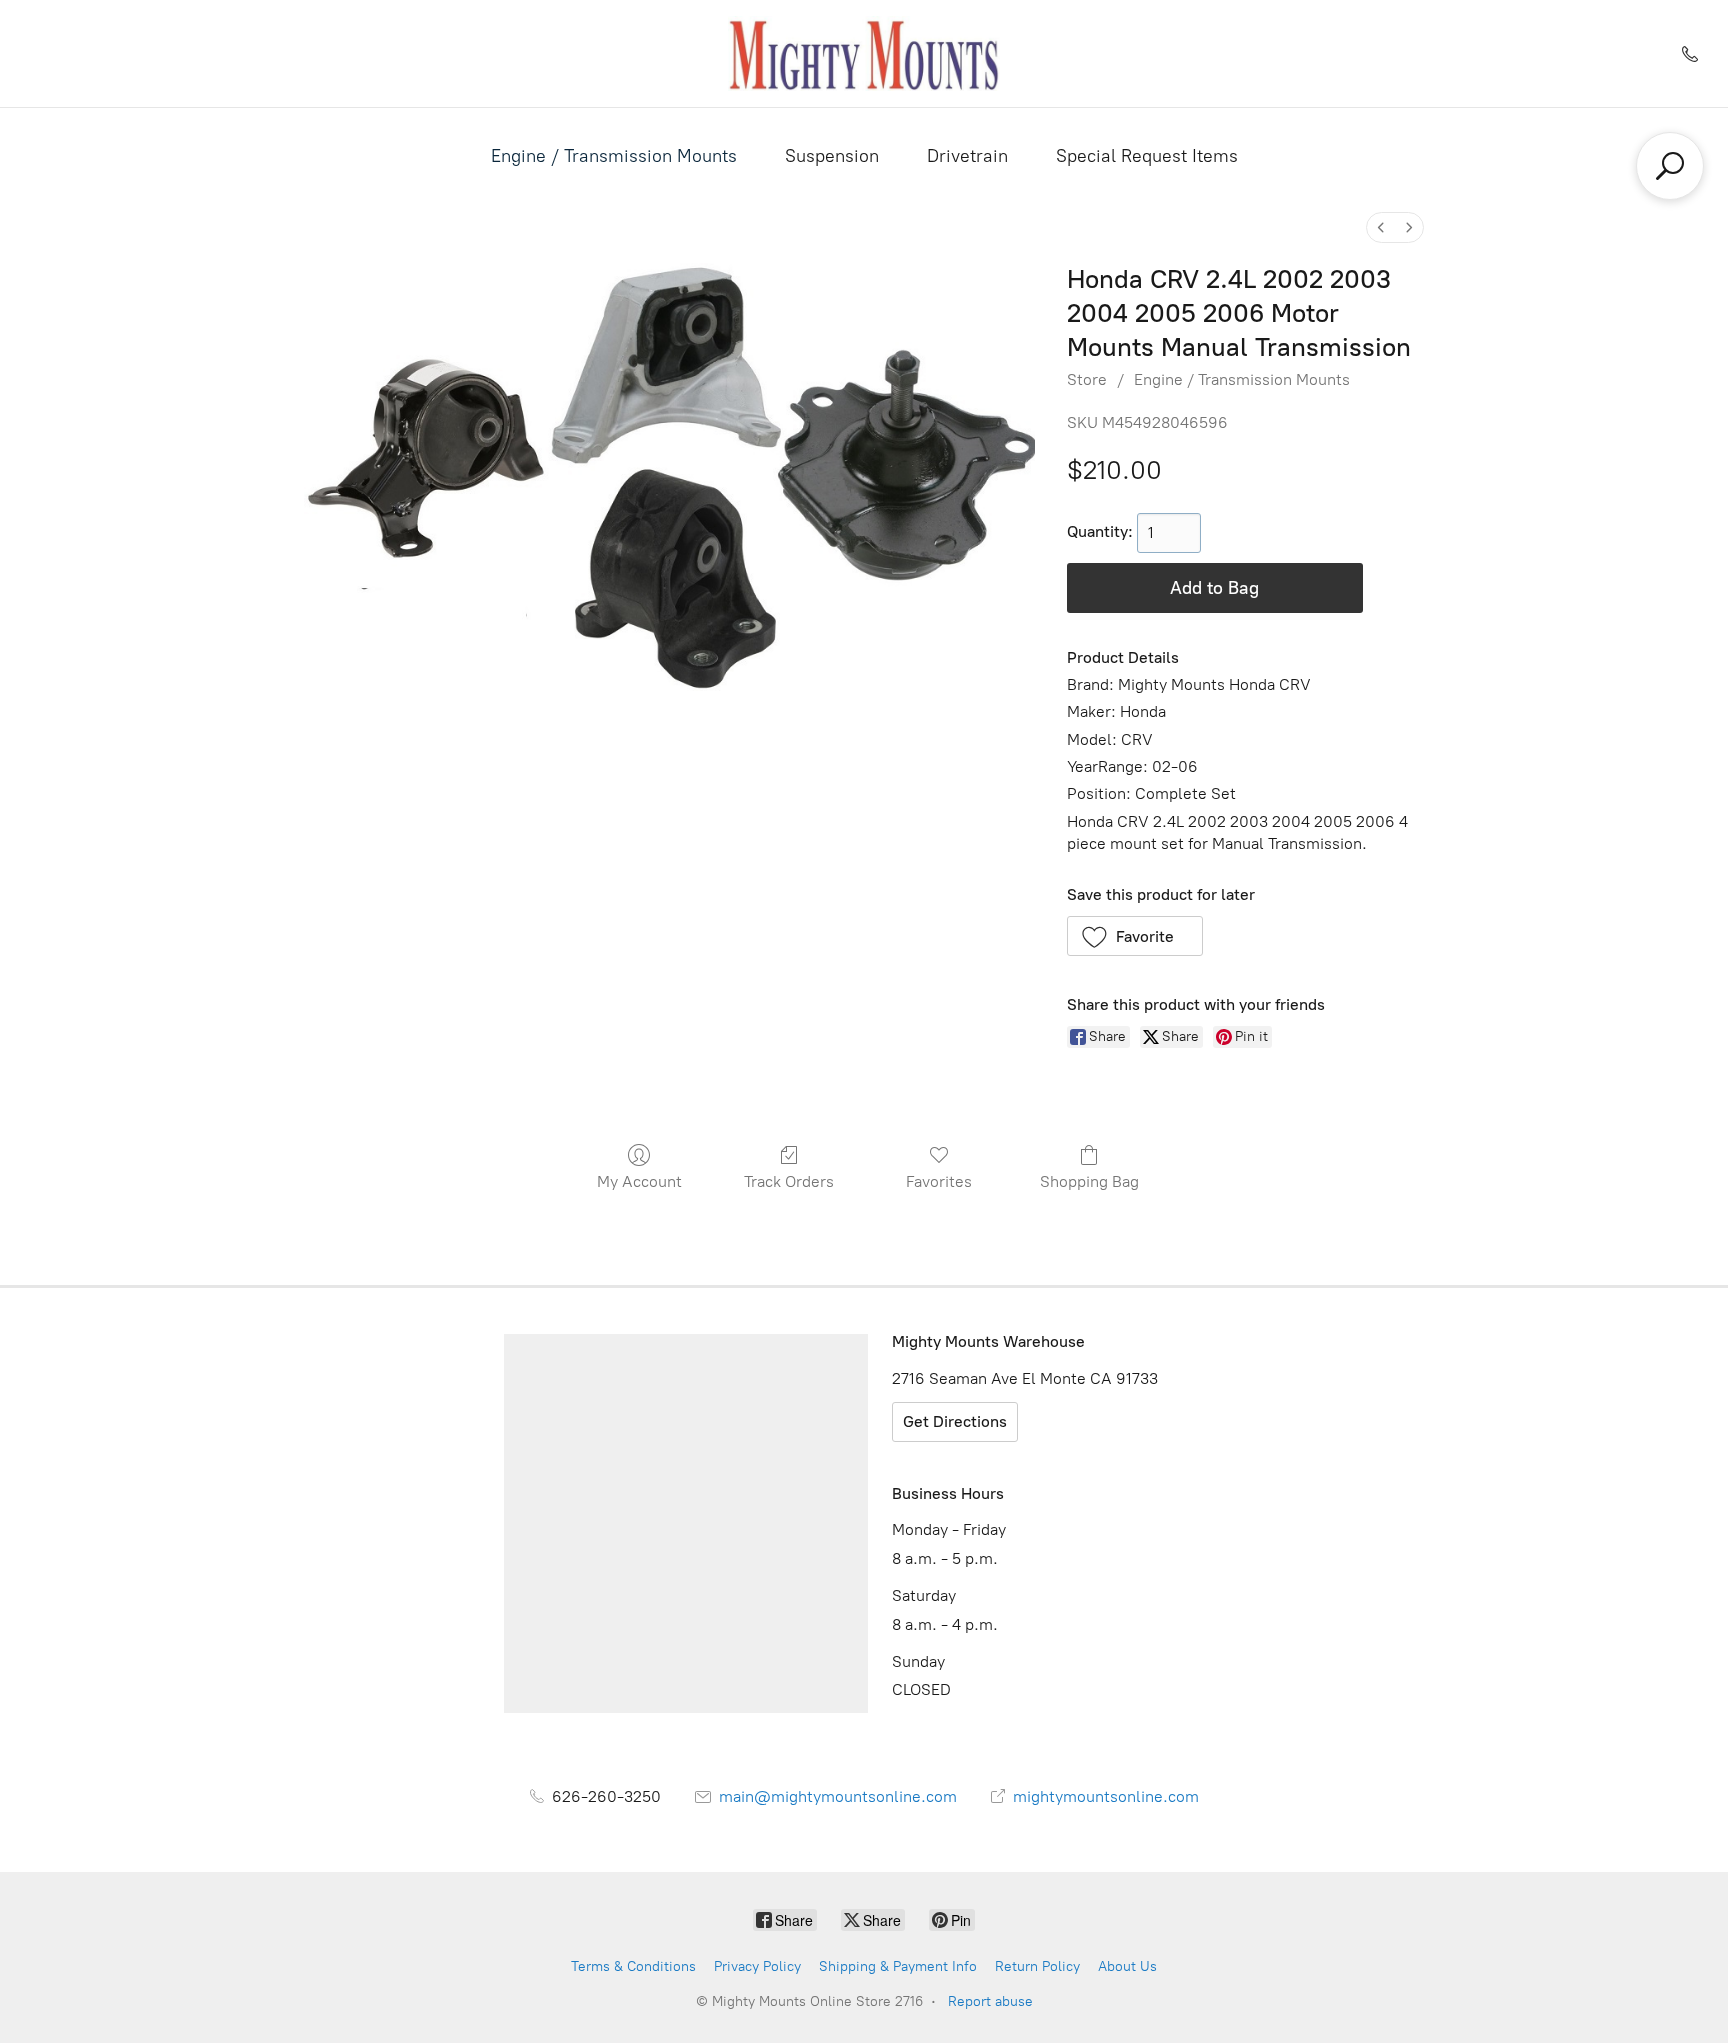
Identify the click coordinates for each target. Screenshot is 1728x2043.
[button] (1135, 936)
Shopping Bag (1089, 1181)
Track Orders (789, 1181)
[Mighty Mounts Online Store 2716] (863, 53)
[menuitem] (1381, 227)
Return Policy (1037, 1966)
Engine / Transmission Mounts (614, 156)
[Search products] (1670, 166)
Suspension (832, 156)
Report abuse (990, 2001)
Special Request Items (1147, 156)
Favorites (939, 1181)
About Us (1127, 1966)
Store (1087, 379)
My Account (639, 1181)
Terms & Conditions (633, 1966)
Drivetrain (967, 156)
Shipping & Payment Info (898, 1966)
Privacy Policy (757, 1966)
